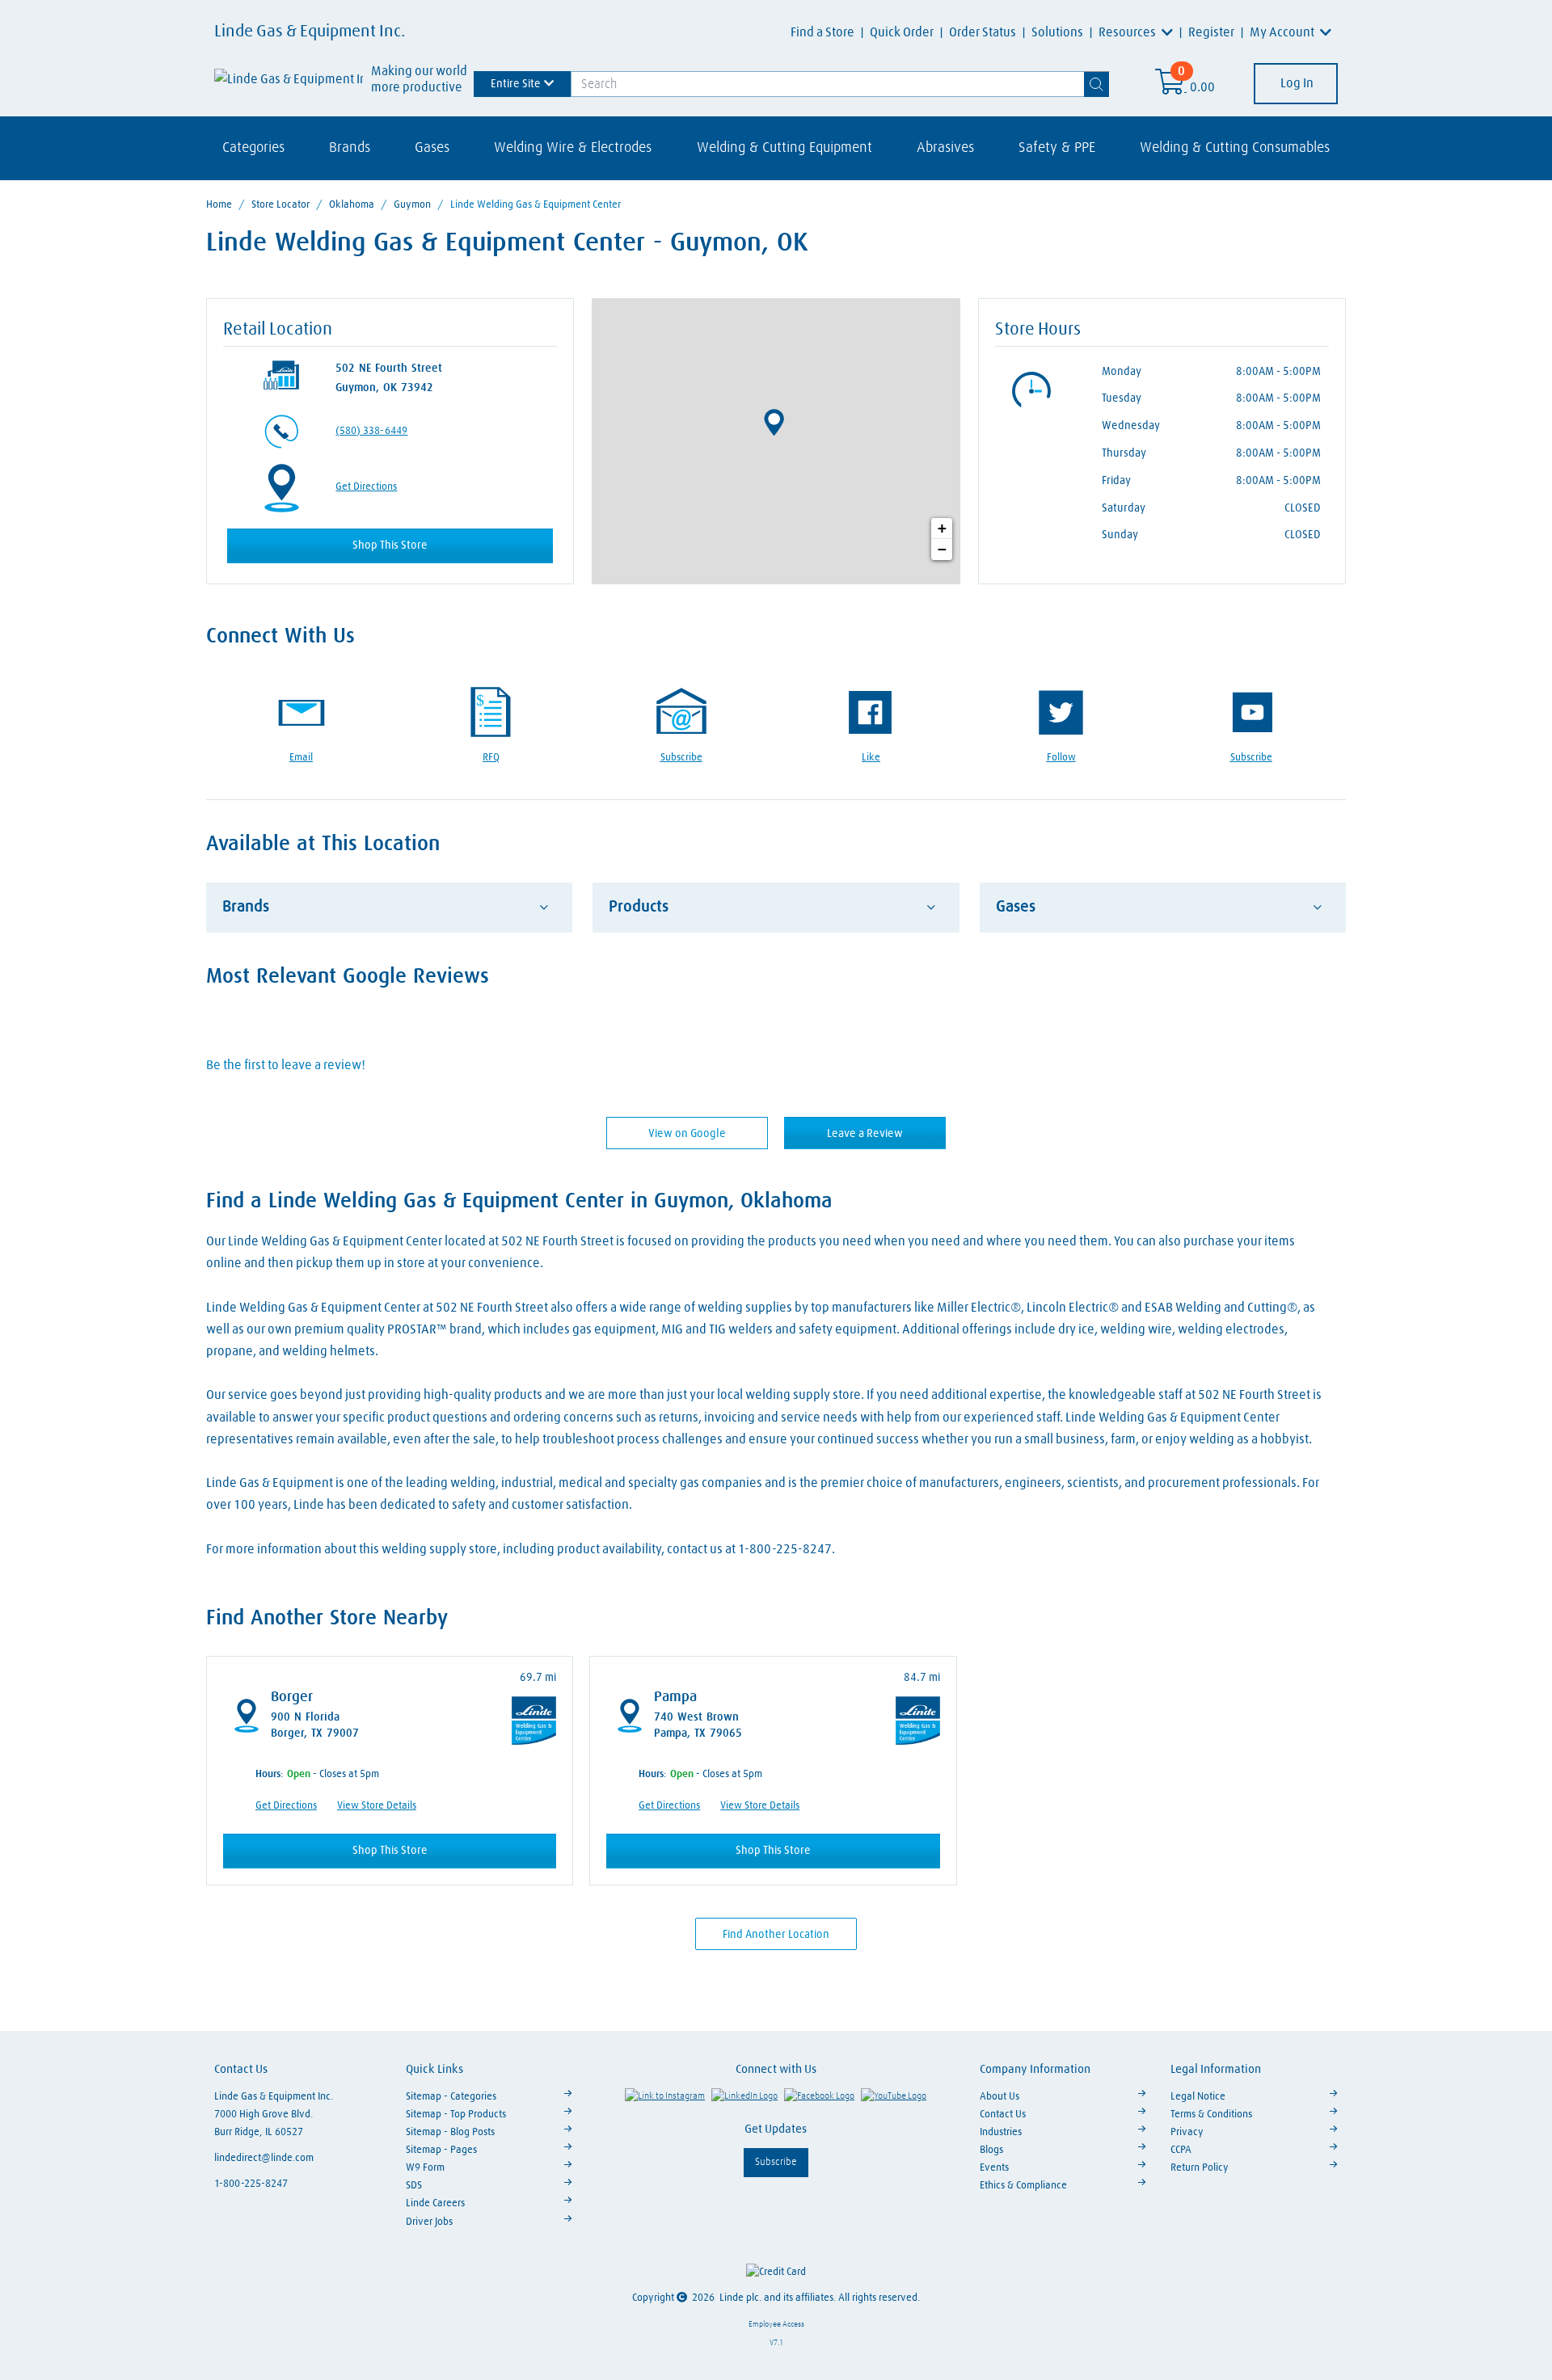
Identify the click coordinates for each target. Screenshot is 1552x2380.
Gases (432, 148)
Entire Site (516, 83)
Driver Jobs (429, 2222)
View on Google (687, 1134)
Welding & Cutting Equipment (784, 148)
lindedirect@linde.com (264, 2158)
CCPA (1181, 2150)
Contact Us (1003, 2115)
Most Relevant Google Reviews (348, 977)
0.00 (1202, 87)
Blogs (991, 2150)
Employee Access (776, 2324)
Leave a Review (865, 1134)
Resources (1128, 32)
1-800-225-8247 (251, 2184)
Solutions (1057, 32)
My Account (1283, 32)
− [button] (942, 549)
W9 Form (425, 2168)
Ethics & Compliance (1023, 2186)
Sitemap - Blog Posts (450, 2132)
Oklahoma (352, 205)
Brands (350, 148)
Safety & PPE (1057, 148)
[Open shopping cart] (1171, 87)
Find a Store (822, 32)
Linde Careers (435, 2203)
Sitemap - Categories (451, 2097)
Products (639, 907)
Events (994, 2168)
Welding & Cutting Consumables (1235, 148)
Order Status (983, 32)
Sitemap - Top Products (456, 2115)
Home (219, 205)
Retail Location (278, 330)
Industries (1001, 2132)
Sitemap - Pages (441, 2150)
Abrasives (945, 148)
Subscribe (776, 2162)
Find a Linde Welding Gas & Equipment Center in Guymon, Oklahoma (519, 1202)
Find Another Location (776, 1935)
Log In (1296, 83)
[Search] (1097, 84)
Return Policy (1200, 2168)
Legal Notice (1198, 2097)
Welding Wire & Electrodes (573, 148)
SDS (414, 2186)
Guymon (412, 205)
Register (1211, 32)
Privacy (1187, 2132)
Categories (253, 148)
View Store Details (377, 1806)
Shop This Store (390, 546)
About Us (1000, 2097)
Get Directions (366, 487)
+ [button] (942, 528)
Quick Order (902, 32)
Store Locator (280, 205)
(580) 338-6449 (371, 431)
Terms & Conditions (1211, 2115)
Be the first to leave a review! (286, 1065)
